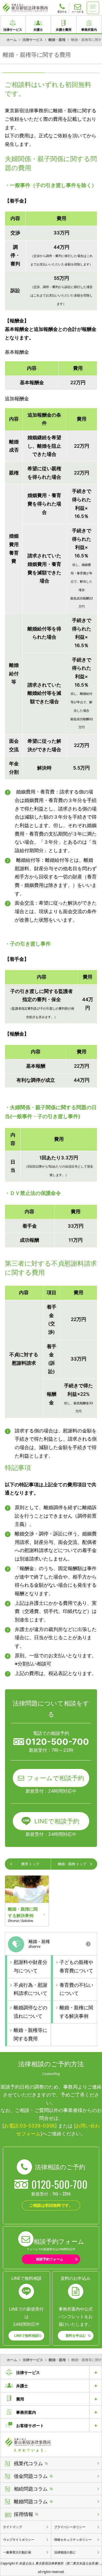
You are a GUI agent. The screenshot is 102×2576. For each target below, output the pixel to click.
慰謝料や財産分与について (30, 1966)
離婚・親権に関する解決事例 (76, 2012)
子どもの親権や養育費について (76, 1966)
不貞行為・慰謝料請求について (30, 1989)
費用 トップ (30, 1864)
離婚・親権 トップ (72, 1864)
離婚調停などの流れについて (30, 2012)
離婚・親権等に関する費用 (30, 2034)
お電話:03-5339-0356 (29, 2126)
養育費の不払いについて (76, 1989)
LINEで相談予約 (57, 1821)
